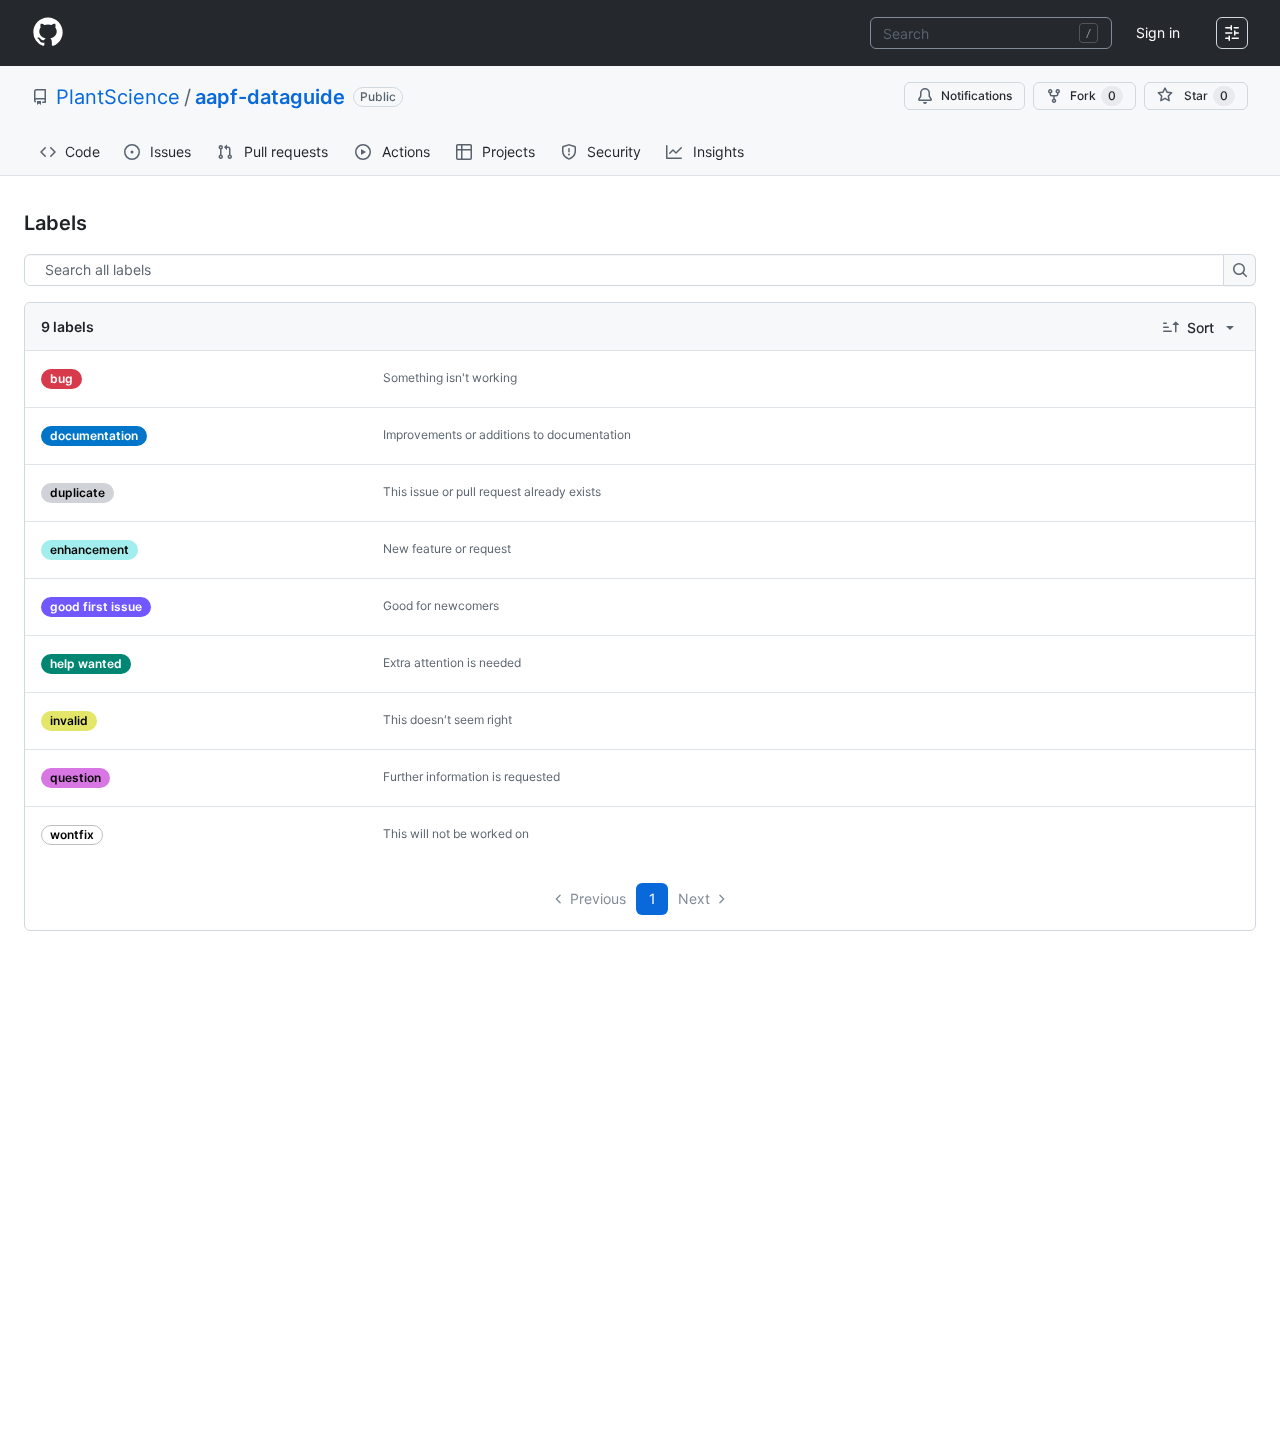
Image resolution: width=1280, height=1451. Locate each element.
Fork (1093, 95)
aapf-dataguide (270, 97)
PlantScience (118, 97)
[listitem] (640, 379)
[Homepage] (48, 33)
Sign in (1158, 32)
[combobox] (991, 33)
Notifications (976, 95)
